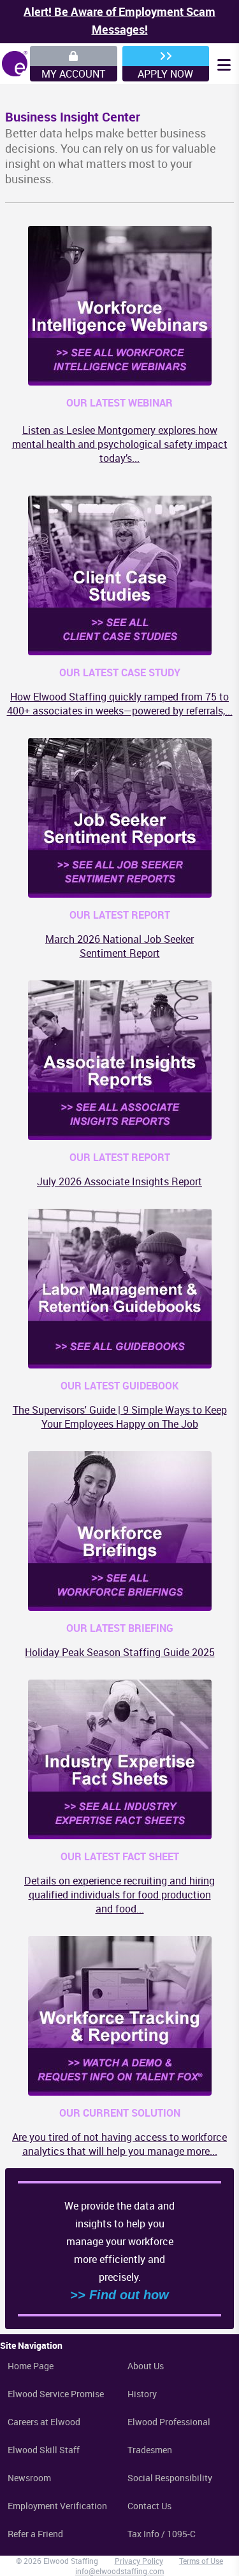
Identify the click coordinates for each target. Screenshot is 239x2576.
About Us (146, 2366)
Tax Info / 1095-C (162, 2534)
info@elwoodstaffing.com (119, 2571)
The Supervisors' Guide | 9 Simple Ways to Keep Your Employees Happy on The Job (120, 1417)
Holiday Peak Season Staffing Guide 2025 (120, 1652)
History (142, 2394)
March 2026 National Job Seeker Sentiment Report (119, 946)
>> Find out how (119, 2295)
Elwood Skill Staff (44, 2450)
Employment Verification (57, 2506)
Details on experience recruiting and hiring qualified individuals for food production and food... (119, 1895)
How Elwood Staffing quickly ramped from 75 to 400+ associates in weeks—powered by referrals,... (120, 704)
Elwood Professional (169, 2422)
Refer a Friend (35, 2534)
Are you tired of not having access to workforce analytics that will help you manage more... (119, 2144)
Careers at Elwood (44, 2422)
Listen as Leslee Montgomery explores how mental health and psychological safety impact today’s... (120, 444)
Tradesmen (150, 2450)
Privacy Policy (139, 2561)
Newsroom (29, 2478)
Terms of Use (201, 2561)
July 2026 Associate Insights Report (119, 1181)
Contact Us (149, 2506)
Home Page (31, 2366)
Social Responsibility (170, 2478)
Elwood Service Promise (56, 2394)
